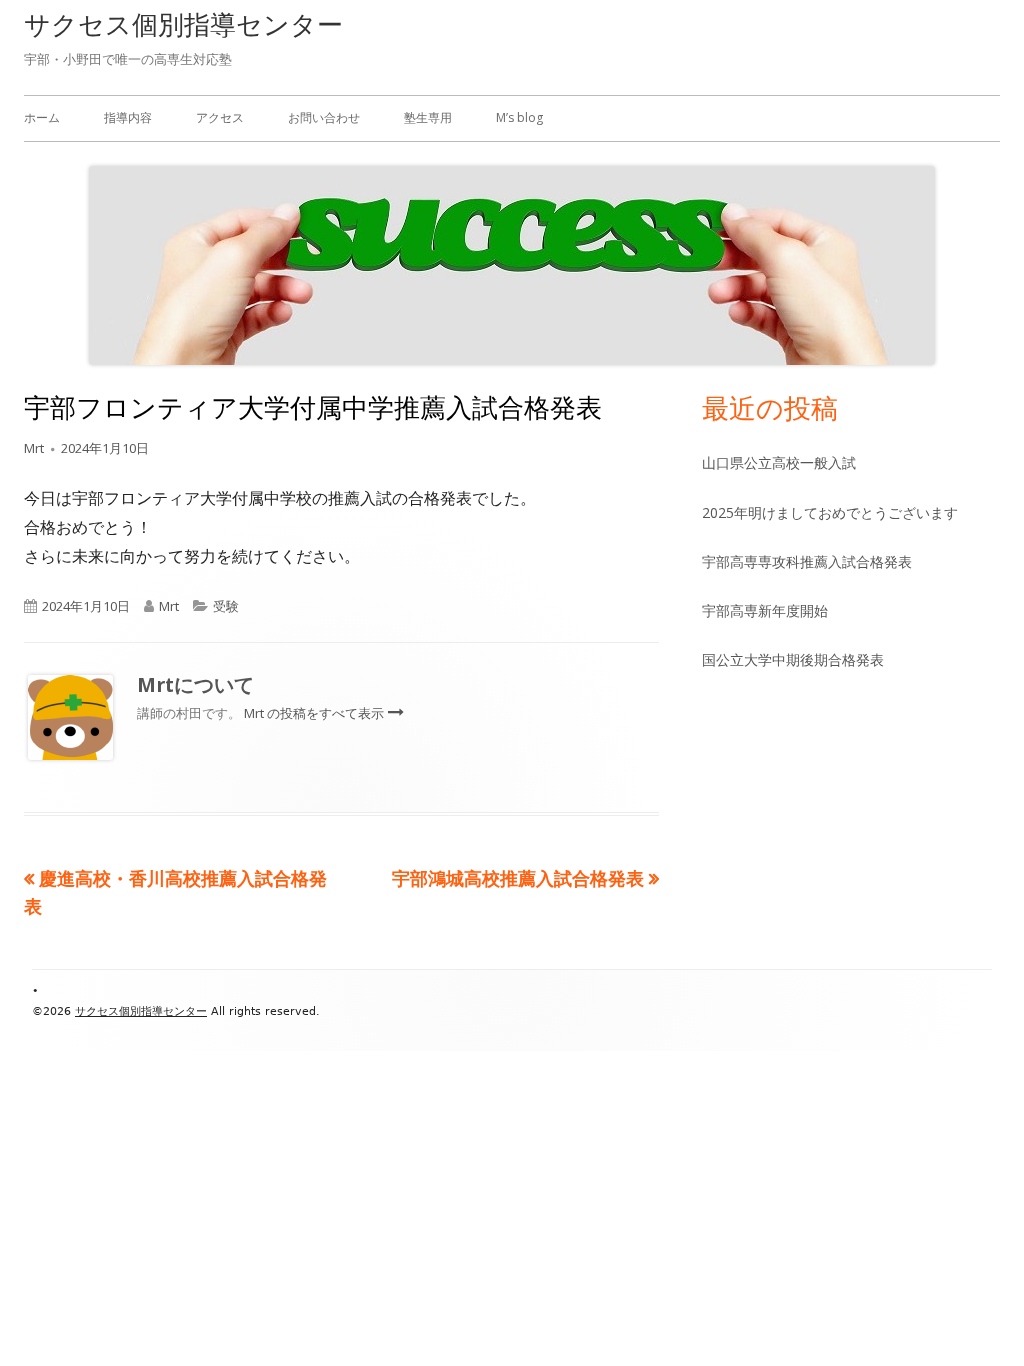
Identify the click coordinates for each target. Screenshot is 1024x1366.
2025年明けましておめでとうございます (830, 512)
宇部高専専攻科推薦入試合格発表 (807, 561)
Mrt (34, 448)
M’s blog (519, 117)
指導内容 (128, 117)
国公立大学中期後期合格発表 (793, 659)
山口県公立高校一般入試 (779, 462)
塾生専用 (428, 117)
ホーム (42, 117)
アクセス (220, 117)
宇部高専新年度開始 (765, 610)
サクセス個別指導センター (183, 24)
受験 (226, 606)
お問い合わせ (324, 117)
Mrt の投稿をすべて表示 (315, 713)
